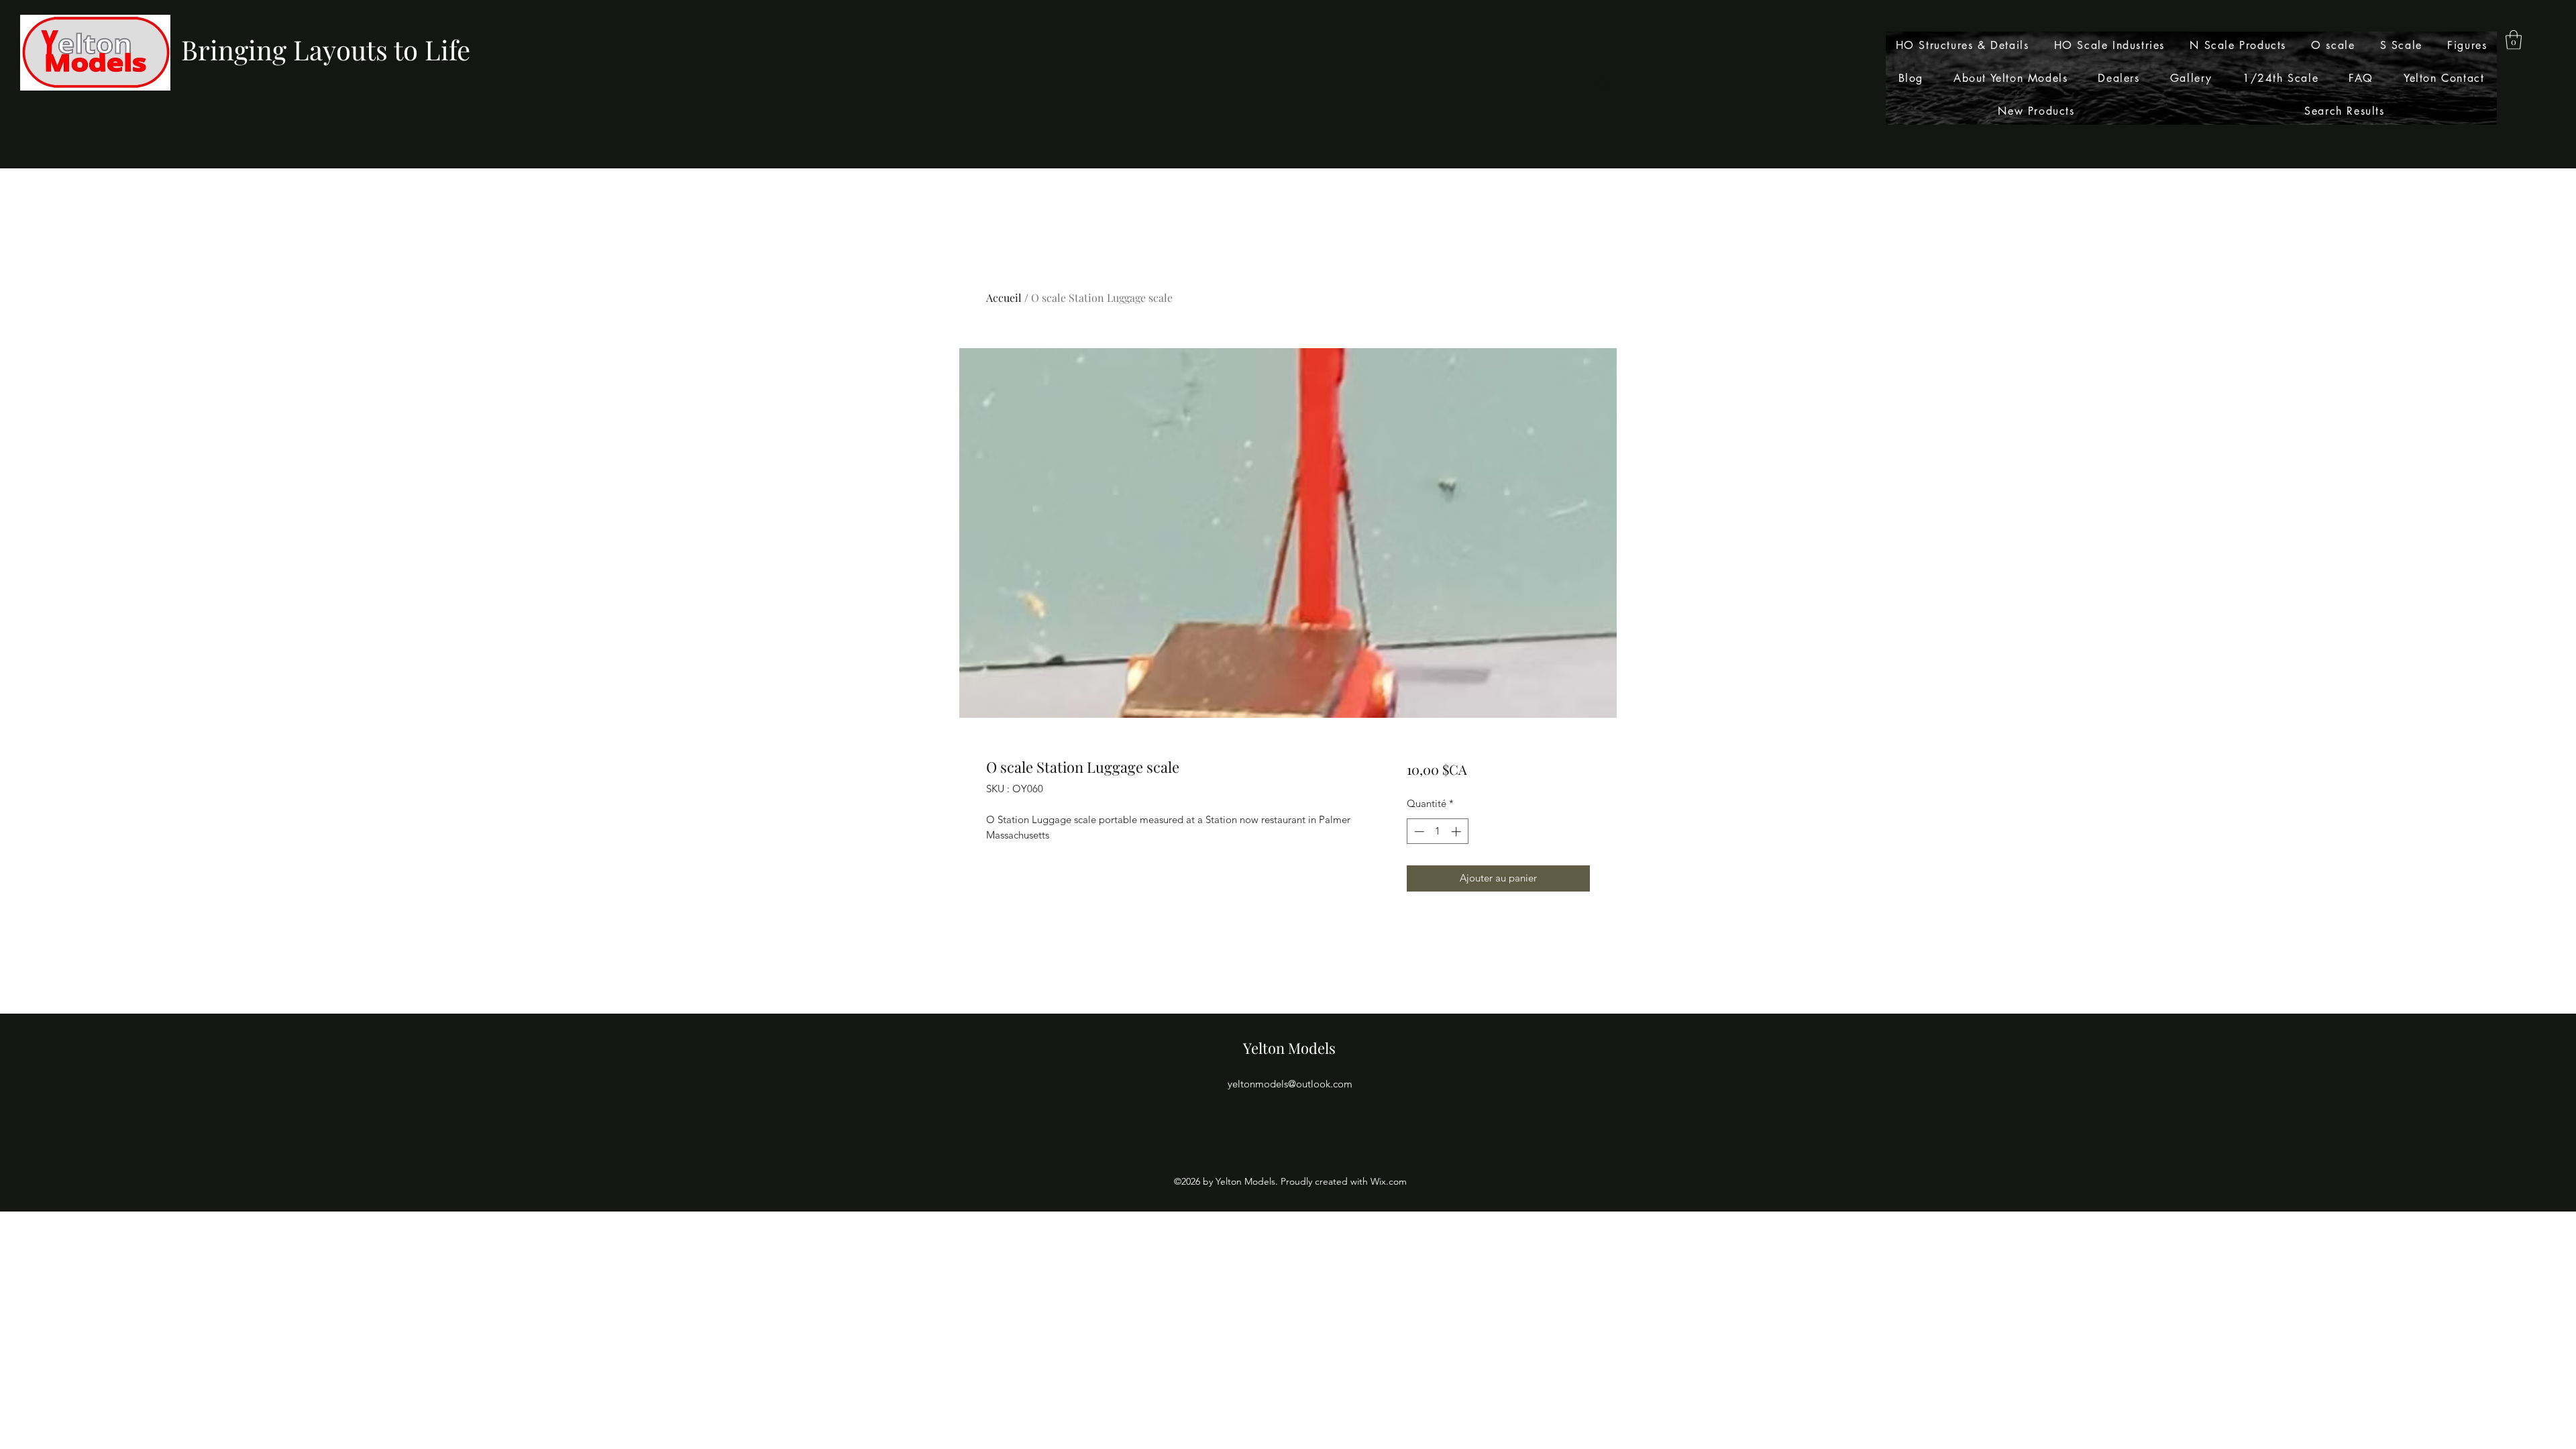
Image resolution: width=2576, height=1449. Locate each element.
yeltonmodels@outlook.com (1290, 1084)
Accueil (1004, 298)
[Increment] (1457, 831)
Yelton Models (1289, 1048)
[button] (2514, 40)
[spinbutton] (1437, 831)
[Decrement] (1418, 831)
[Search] (1603, 85)
